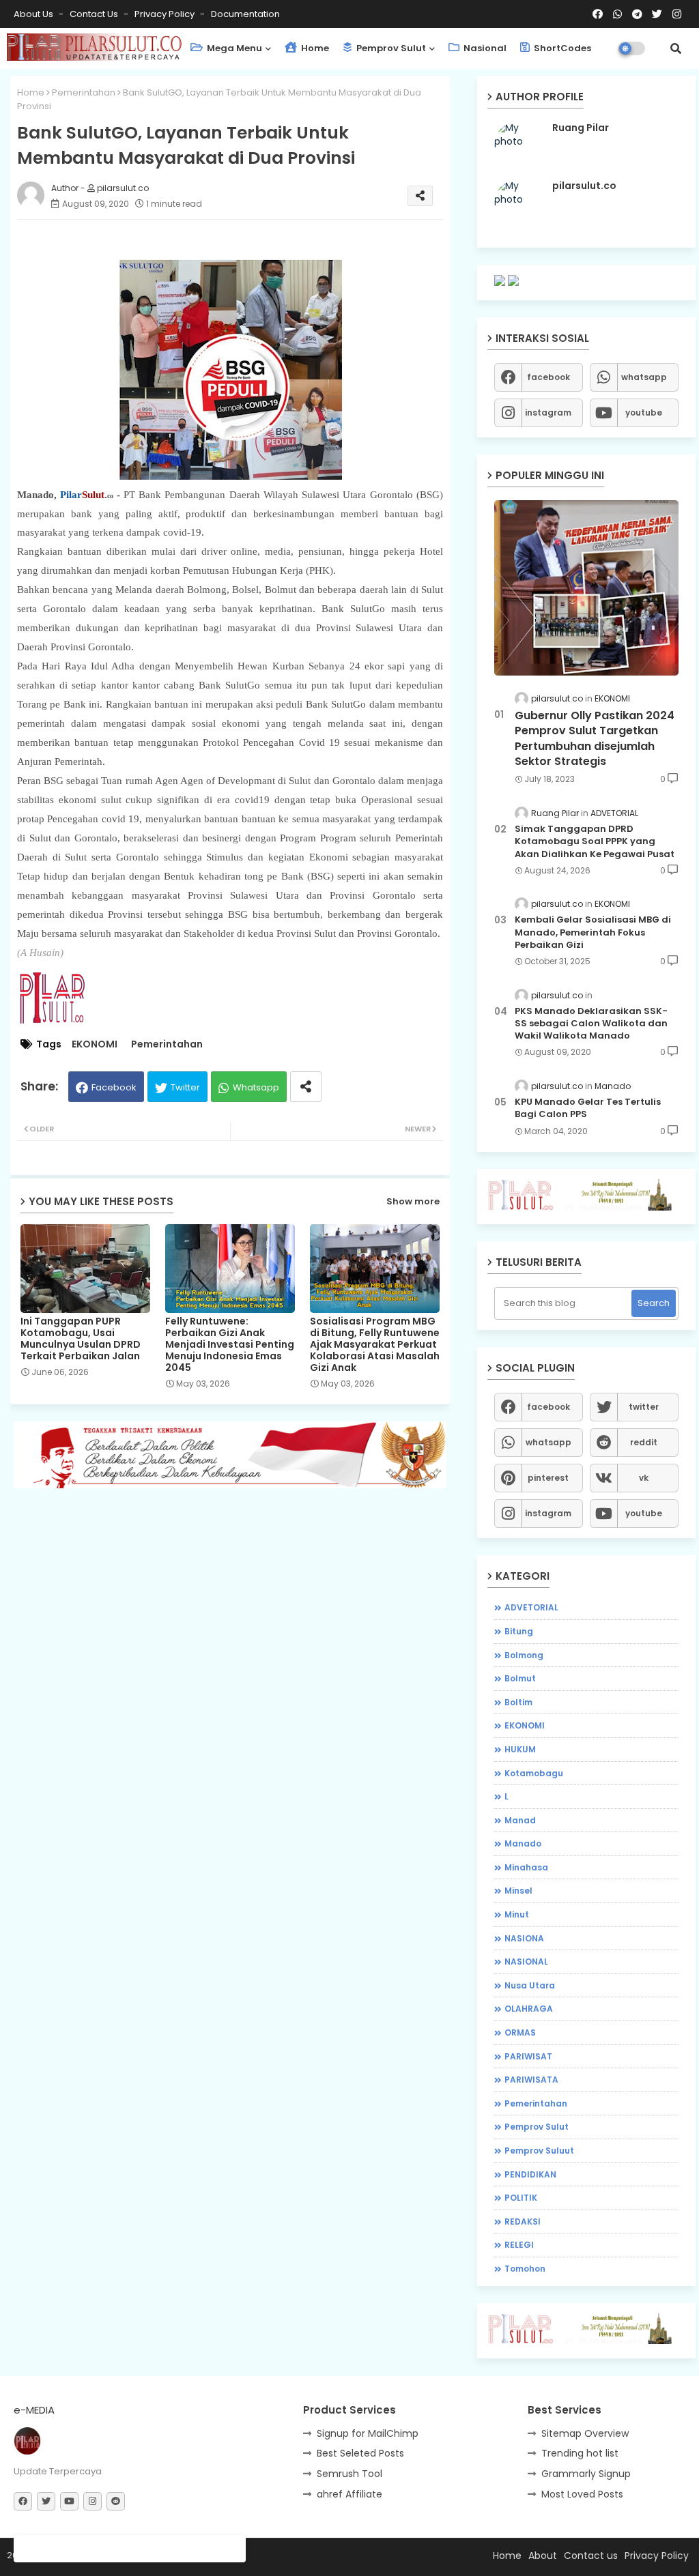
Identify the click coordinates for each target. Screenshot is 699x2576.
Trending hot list (580, 2453)
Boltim (518, 1702)
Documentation (245, 14)
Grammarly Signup (586, 2474)
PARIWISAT (528, 2056)
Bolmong (524, 1655)
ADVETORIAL (531, 1607)
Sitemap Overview (585, 2433)
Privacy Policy (166, 14)
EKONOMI (95, 1044)
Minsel (518, 1891)
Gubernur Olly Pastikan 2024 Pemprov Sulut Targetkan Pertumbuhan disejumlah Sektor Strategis (595, 739)
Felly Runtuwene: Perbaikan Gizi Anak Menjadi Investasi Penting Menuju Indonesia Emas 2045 (230, 1345)
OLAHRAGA (529, 2009)
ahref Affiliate (349, 2494)
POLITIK (521, 2198)
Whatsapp (256, 1087)
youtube (644, 413)
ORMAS (520, 2032)
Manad (520, 1820)
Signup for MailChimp (368, 2433)
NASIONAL (526, 1962)
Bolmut (520, 1678)
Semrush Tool (349, 2474)
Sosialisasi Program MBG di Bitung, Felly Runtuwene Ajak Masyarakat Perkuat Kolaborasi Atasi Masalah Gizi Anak (375, 1345)
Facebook (114, 1087)
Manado (523, 1843)
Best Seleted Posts (360, 2453)
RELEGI (519, 2245)
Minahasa (526, 1867)
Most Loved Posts (582, 2494)
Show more (413, 1201)
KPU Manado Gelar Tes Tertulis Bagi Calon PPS (588, 1108)
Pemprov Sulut (390, 48)
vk (644, 1478)
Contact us (95, 14)
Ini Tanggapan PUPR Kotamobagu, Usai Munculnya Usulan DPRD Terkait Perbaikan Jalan (81, 1339)
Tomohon (525, 2269)
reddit (644, 1442)
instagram (548, 413)
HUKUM (520, 1749)
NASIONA (524, 1938)
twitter (644, 1407)
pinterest (548, 1478)
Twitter (185, 1087)
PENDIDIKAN (530, 2174)
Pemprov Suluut (539, 2151)
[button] (676, 48)
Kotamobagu (534, 1773)
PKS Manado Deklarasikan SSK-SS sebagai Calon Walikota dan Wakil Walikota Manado (591, 1024)
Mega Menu (233, 48)
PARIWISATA (531, 2080)
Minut (517, 1914)
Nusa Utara (530, 1985)
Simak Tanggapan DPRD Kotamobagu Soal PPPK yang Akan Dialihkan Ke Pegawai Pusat (595, 841)
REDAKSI (523, 2222)
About (543, 2556)
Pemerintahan (84, 92)
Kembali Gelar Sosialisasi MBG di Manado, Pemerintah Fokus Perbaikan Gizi (593, 932)
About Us (34, 14)
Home (314, 48)
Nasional (484, 48)
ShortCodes (561, 48)
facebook (548, 377)
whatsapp (644, 377)
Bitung (519, 1631)
